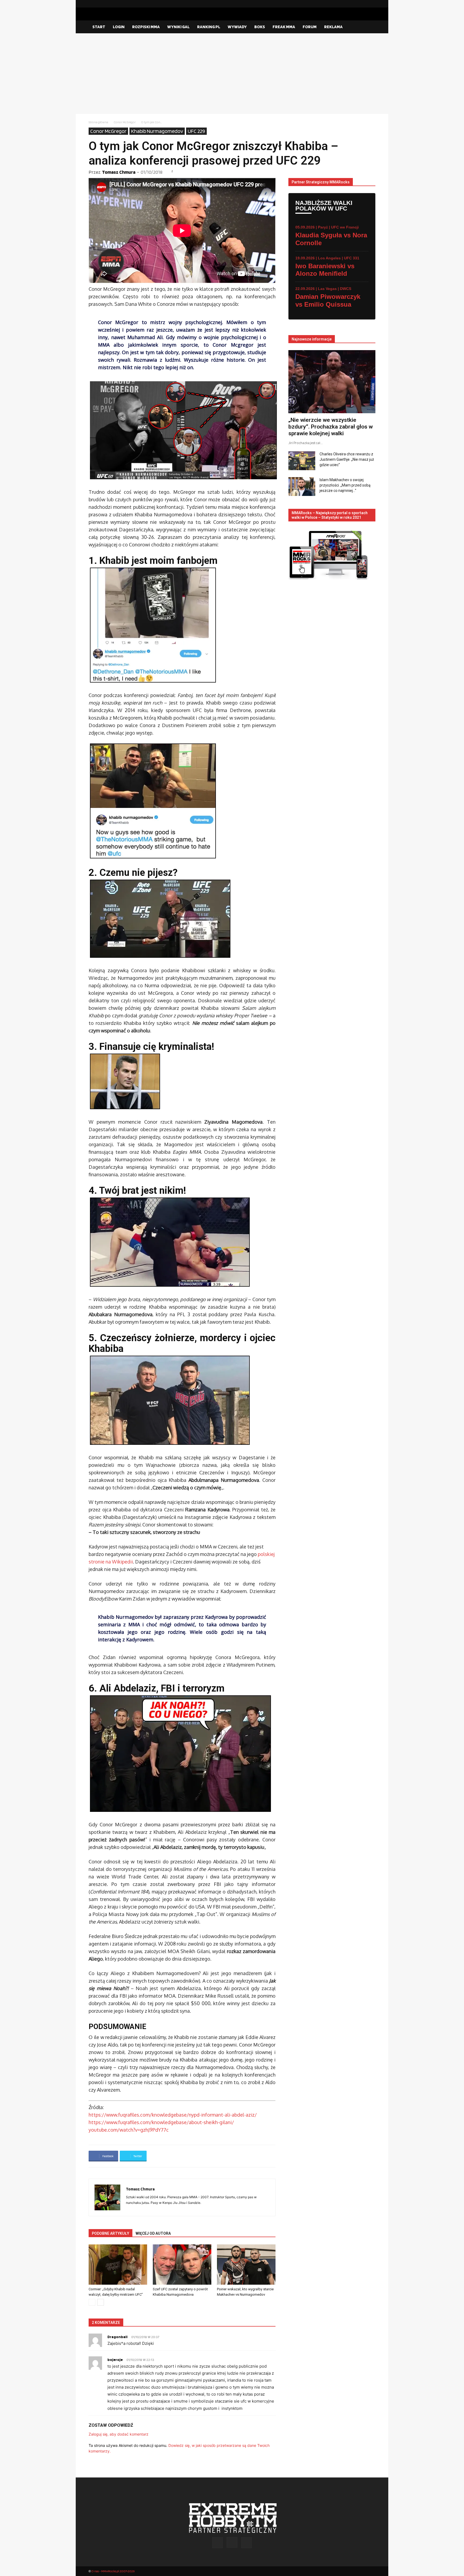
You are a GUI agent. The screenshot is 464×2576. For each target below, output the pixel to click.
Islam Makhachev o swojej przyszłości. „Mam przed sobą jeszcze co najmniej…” (345, 485)
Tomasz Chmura (119, 172)
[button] (369, 27)
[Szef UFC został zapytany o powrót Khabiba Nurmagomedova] (182, 2265)
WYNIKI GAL (178, 27)
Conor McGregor (125, 122)
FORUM (310, 27)
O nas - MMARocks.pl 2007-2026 (113, 2571)
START (99, 27)
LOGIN (119, 27)
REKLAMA (333, 27)
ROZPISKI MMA (146, 27)
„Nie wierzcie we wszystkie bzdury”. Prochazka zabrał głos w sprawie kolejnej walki (331, 427)
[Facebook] (354, 4)
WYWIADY (237, 27)
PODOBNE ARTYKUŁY (110, 2233)
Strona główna (98, 122)
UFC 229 (196, 131)
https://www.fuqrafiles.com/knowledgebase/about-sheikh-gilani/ (161, 2122)
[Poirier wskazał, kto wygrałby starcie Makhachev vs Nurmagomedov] (246, 2265)
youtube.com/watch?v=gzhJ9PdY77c (129, 2130)
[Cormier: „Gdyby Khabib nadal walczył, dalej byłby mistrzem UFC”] (118, 2265)
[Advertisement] (232, 74)
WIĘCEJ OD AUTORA (153, 2233)
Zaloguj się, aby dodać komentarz (119, 2434)
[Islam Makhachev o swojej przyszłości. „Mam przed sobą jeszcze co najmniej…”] (302, 487)
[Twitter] (371, 4)
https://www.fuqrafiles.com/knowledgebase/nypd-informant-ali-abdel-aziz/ (173, 2115)
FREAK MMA (284, 27)
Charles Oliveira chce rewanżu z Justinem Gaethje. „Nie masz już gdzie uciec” (347, 459)
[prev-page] (92, 2302)
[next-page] (101, 2302)
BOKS (260, 27)
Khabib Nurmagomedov (157, 131)
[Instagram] (363, 4)
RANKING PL (209, 27)
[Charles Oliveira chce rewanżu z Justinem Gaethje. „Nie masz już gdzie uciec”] (302, 461)
